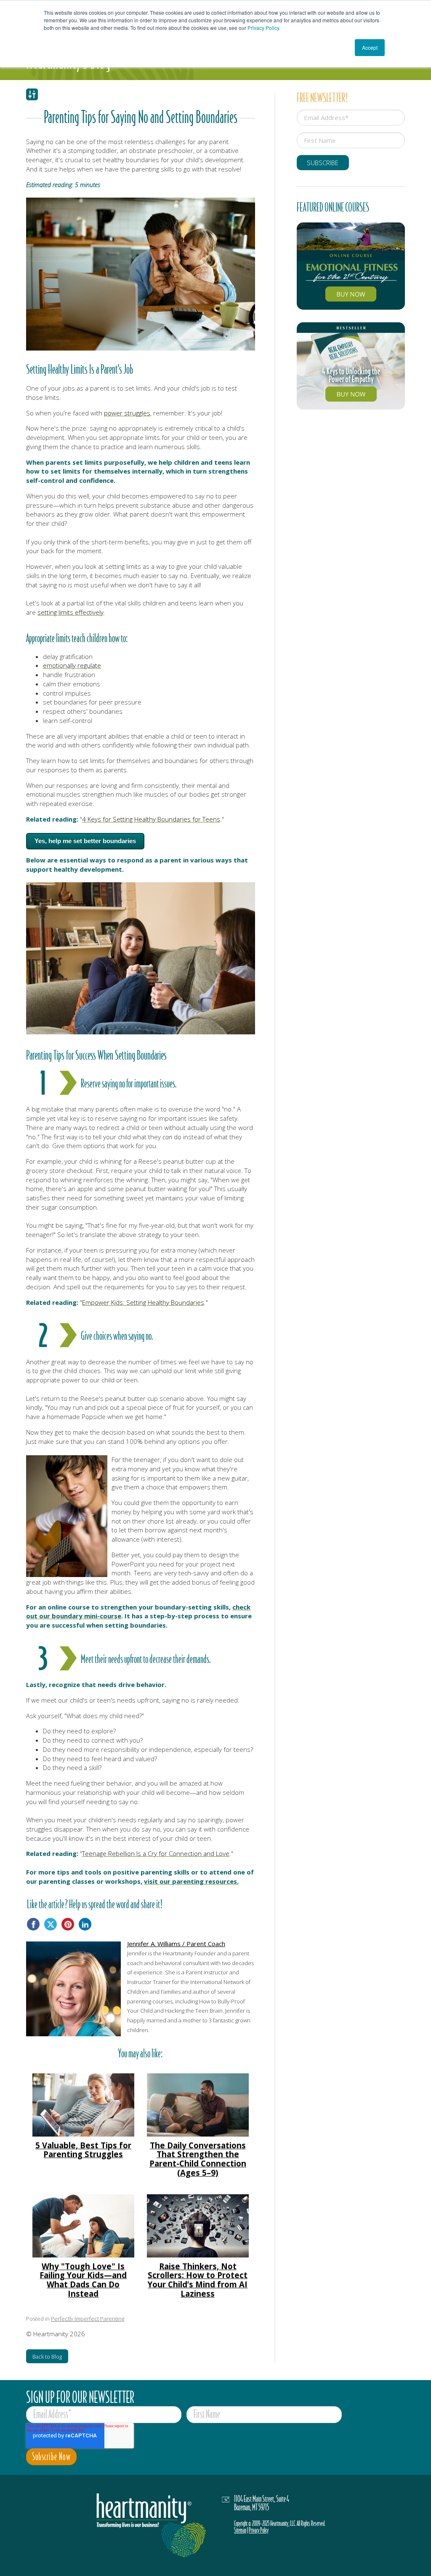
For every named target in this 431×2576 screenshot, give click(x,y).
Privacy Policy (263, 28)
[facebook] (33, 1924)
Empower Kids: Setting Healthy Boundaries (143, 1302)
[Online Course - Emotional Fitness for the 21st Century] (351, 266)
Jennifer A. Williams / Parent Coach (176, 1944)
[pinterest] (68, 1924)
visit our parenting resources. (191, 1881)
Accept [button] (370, 47)
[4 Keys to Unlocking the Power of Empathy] (351, 366)
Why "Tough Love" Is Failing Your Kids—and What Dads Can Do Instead (83, 2280)
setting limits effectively (71, 612)
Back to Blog (47, 2356)
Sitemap (240, 2530)
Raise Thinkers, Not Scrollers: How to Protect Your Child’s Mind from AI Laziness (198, 2280)
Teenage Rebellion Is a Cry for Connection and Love (156, 1853)
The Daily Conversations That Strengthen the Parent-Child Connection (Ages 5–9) (198, 2159)
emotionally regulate (72, 665)
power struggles (127, 413)
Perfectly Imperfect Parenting (88, 2319)
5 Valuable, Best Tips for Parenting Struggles (83, 2150)
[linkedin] (85, 1924)
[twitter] (51, 1924)
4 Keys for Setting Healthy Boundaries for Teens (151, 819)
